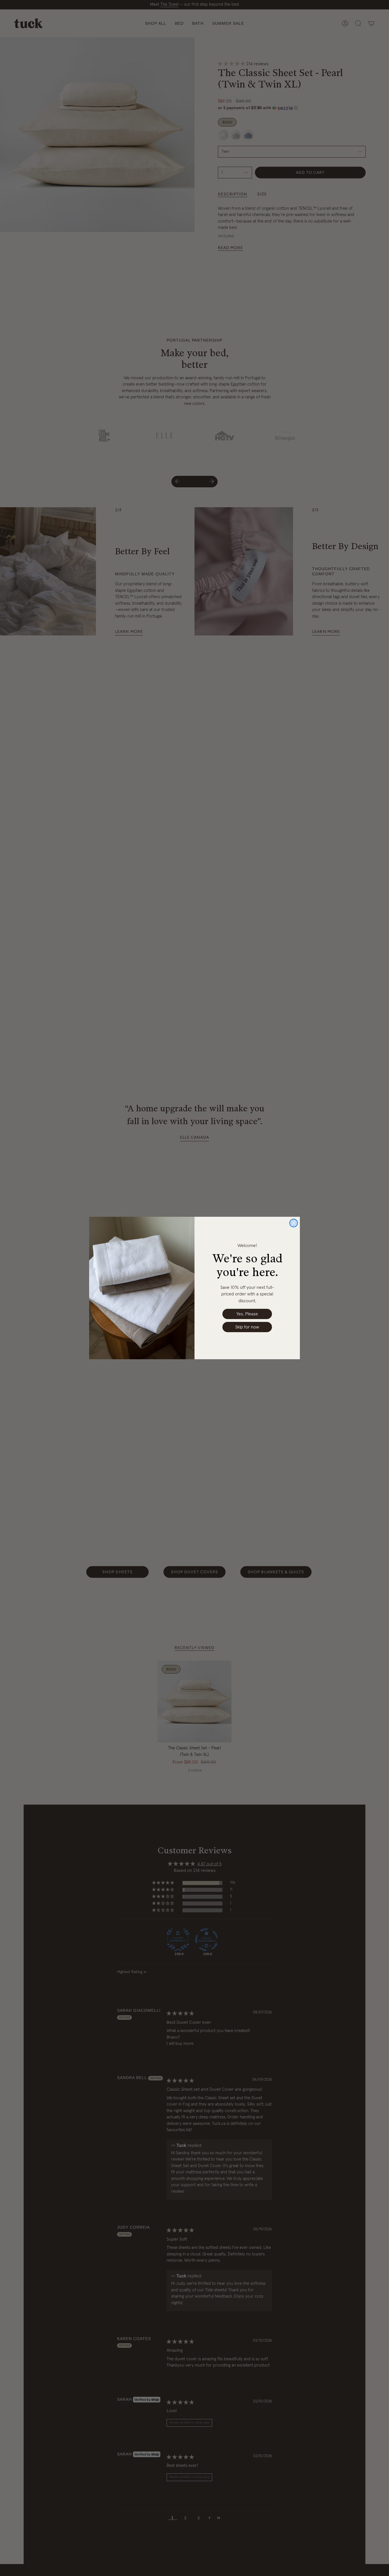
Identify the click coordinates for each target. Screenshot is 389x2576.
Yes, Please (247, 1314)
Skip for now (247, 1327)
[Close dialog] (294, 1223)
